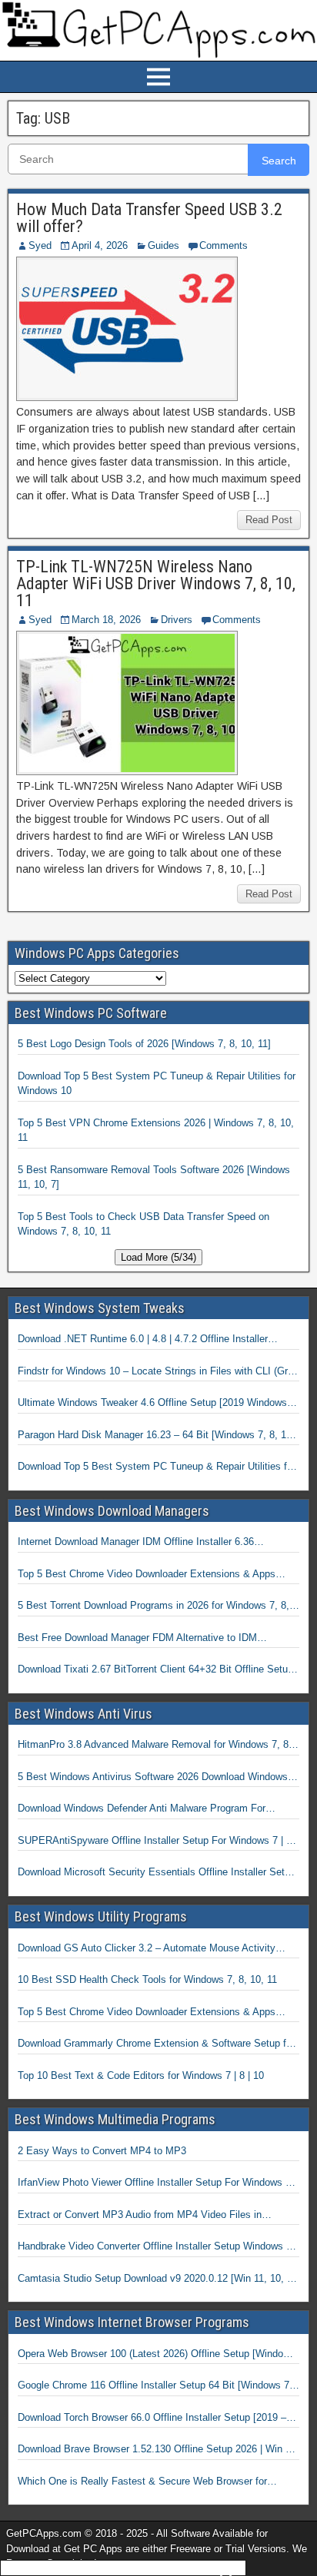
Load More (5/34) (158, 1257)
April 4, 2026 (100, 245)
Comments (224, 245)
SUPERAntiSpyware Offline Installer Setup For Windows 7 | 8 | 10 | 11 (157, 1842)
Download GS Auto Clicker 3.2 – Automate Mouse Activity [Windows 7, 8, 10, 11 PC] (147, 1949)
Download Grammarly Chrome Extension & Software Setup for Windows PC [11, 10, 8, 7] (156, 2044)
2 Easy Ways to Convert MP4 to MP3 (102, 2151)
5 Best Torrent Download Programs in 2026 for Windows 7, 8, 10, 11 (153, 1606)
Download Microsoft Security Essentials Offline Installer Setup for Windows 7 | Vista (157, 1873)
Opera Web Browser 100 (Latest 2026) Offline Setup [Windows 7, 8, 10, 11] (157, 2355)
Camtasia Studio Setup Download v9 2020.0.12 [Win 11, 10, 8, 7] (157, 2279)
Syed (40, 245)
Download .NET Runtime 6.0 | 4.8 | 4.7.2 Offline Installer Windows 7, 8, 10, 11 (143, 1340)
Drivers (177, 620)
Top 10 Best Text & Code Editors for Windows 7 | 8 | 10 (141, 2075)
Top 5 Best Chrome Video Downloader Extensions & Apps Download (147, 1575)
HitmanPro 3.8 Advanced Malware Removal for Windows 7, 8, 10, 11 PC (155, 1746)
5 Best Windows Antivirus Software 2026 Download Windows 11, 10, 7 (153, 1778)
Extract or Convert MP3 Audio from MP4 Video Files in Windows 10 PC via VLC (140, 2216)
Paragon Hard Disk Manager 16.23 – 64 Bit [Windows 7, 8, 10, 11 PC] (156, 1436)
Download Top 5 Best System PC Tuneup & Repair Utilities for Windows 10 (157, 1084)
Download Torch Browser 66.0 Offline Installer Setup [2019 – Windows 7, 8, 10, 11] (152, 2419)
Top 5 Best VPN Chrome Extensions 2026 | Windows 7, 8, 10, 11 (156, 1131)
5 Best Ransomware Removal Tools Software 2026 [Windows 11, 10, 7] (154, 1177)
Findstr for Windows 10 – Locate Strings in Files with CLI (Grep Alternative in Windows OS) (158, 1372)
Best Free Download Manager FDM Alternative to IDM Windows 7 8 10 (137, 1639)
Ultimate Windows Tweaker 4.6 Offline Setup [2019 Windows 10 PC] (152, 1404)
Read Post (269, 520)
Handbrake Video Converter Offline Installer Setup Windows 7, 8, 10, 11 (156, 2247)
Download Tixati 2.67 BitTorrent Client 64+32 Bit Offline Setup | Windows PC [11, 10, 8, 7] (158, 1670)
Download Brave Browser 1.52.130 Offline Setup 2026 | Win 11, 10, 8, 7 (158, 2450)
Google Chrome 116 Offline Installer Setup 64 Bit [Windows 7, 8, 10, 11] (155, 2386)
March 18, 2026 (106, 620)
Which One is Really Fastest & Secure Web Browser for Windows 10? (142, 2482)
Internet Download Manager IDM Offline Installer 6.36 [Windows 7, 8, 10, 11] (136, 1543)
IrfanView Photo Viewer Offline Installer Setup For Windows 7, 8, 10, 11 (156, 2183)
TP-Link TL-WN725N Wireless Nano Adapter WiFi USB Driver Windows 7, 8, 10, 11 (156, 583)
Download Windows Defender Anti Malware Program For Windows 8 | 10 (142, 1809)
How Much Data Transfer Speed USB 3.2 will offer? (149, 218)
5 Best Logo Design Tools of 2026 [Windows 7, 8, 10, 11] (144, 1044)
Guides (164, 245)
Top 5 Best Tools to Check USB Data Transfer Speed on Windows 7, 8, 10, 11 (143, 1224)
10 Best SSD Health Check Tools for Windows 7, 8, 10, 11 (147, 1979)
